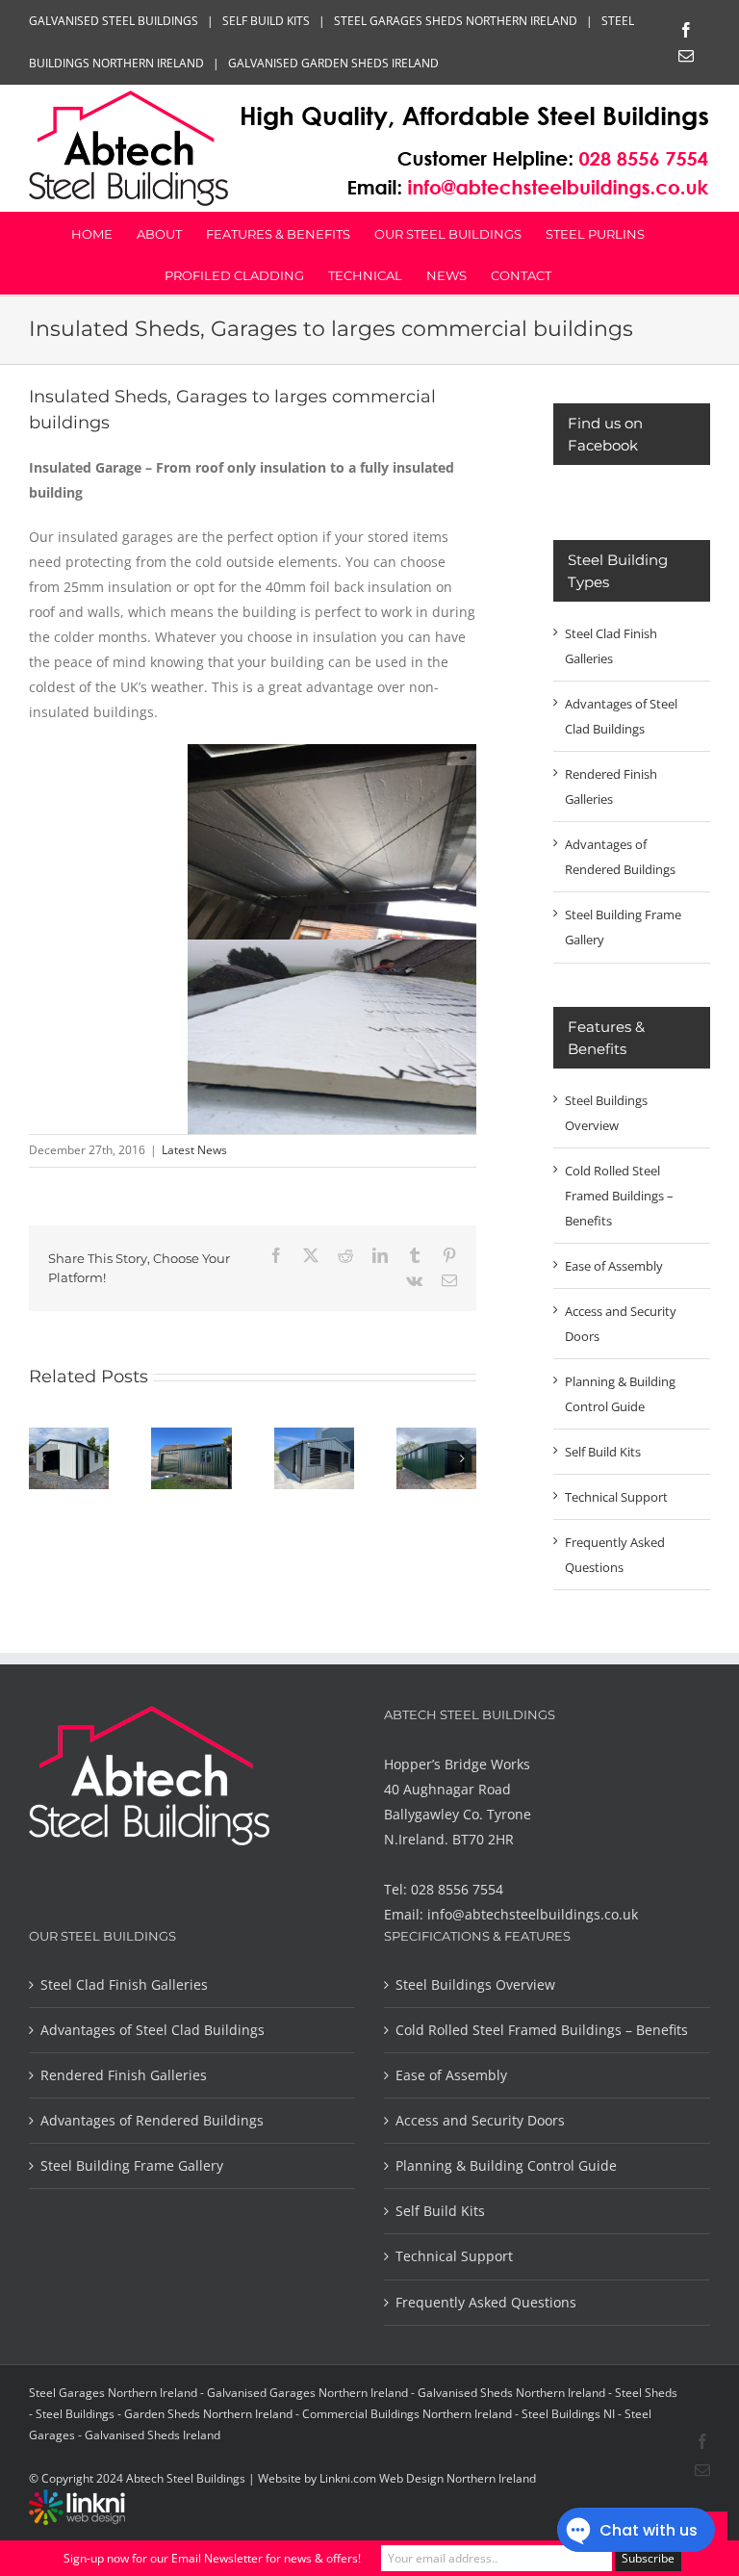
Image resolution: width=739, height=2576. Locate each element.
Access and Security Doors (480, 2120)
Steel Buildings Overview (475, 1984)
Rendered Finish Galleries (124, 2075)
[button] (43, 1458)
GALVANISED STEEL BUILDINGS (114, 21)
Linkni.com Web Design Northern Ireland (428, 2478)
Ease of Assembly (614, 1266)
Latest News (194, 1150)
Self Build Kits (603, 1452)
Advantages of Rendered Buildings (152, 2120)
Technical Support (616, 1497)
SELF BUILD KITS (266, 21)
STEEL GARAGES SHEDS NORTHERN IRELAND (456, 21)
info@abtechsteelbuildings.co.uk (533, 1914)
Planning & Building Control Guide (506, 2165)
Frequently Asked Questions (486, 2302)
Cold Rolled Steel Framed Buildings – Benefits (619, 1196)
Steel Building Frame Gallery (132, 2165)
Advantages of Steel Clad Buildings (153, 2030)
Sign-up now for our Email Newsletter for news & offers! (212, 2558)
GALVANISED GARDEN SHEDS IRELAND (333, 63)
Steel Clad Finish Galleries (124, 1984)
